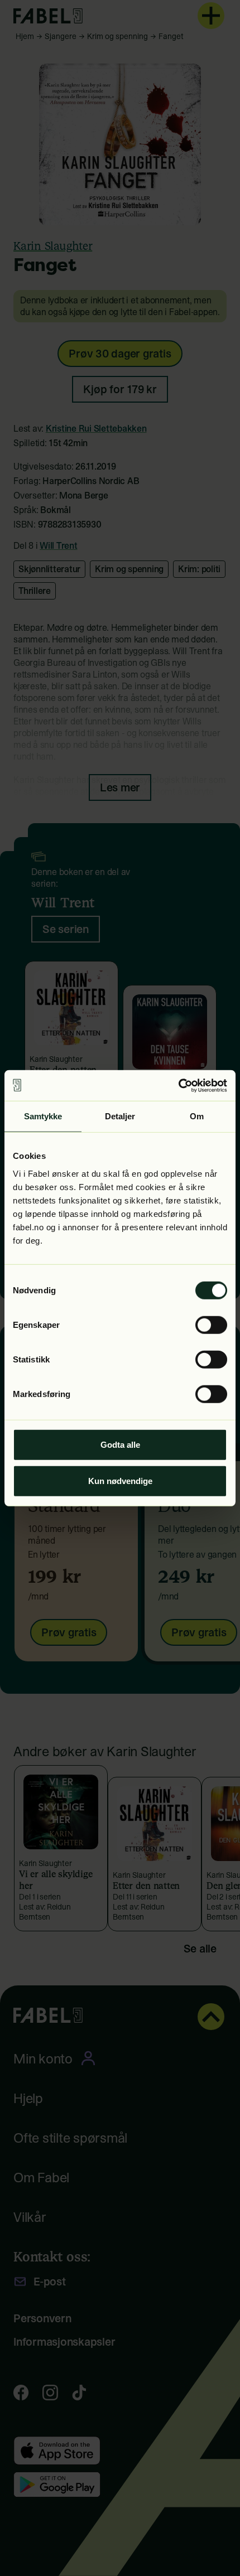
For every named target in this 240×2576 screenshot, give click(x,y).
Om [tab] (197, 1116)
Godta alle (120, 1444)
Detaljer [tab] (120, 1116)
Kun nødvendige (120, 1481)
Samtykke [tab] (43, 1116)
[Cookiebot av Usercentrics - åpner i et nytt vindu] (178, 1085)
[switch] (211, 1325)
